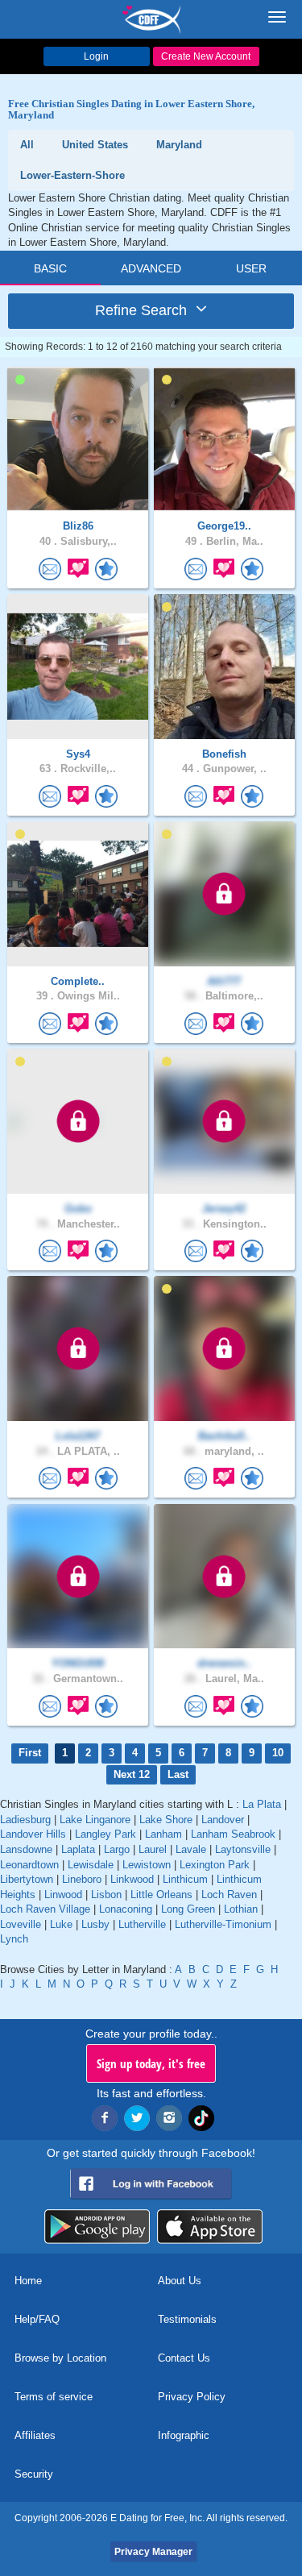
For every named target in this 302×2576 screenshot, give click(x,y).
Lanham (163, 1834)
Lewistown (147, 1865)
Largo (117, 1849)
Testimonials (187, 2319)
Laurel (153, 1849)
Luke (61, 1924)
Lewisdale (91, 1865)
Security (34, 2474)
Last (178, 1774)
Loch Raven (229, 1895)
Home (28, 2281)
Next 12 (132, 1774)
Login (96, 56)
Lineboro (82, 1879)
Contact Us (184, 2358)
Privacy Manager (153, 2552)
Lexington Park (215, 1865)
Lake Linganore (95, 1820)
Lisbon (106, 1895)
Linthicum (185, 1879)
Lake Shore (166, 1820)
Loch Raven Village (45, 1909)
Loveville (21, 1924)
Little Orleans (161, 1895)
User (251, 268)
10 (278, 1753)
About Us (180, 2281)
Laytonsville (243, 1849)
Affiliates (35, 2435)
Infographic (184, 2435)
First (30, 1753)
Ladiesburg (25, 1820)
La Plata (262, 1804)
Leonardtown (29, 1865)
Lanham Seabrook (233, 1834)
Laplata (78, 1849)
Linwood (63, 1895)
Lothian (241, 1909)
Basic (50, 268)
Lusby (95, 1924)
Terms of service (54, 2397)
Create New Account (206, 56)
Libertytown (27, 1879)
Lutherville (142, 1924)
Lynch (14, 1939)
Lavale (191, 1849)
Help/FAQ (37, 2319)
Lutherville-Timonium (223, 1924)
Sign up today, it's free (151, 2063)
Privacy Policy (192, 2397)
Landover (223, 1820)
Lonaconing (126, 1909)
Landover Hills (33, 1834)
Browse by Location (60, 2358)
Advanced (151, 268)
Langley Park (105, 1834)
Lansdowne (26, 1849)
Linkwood (132, 1879)
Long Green (188, 1909)
